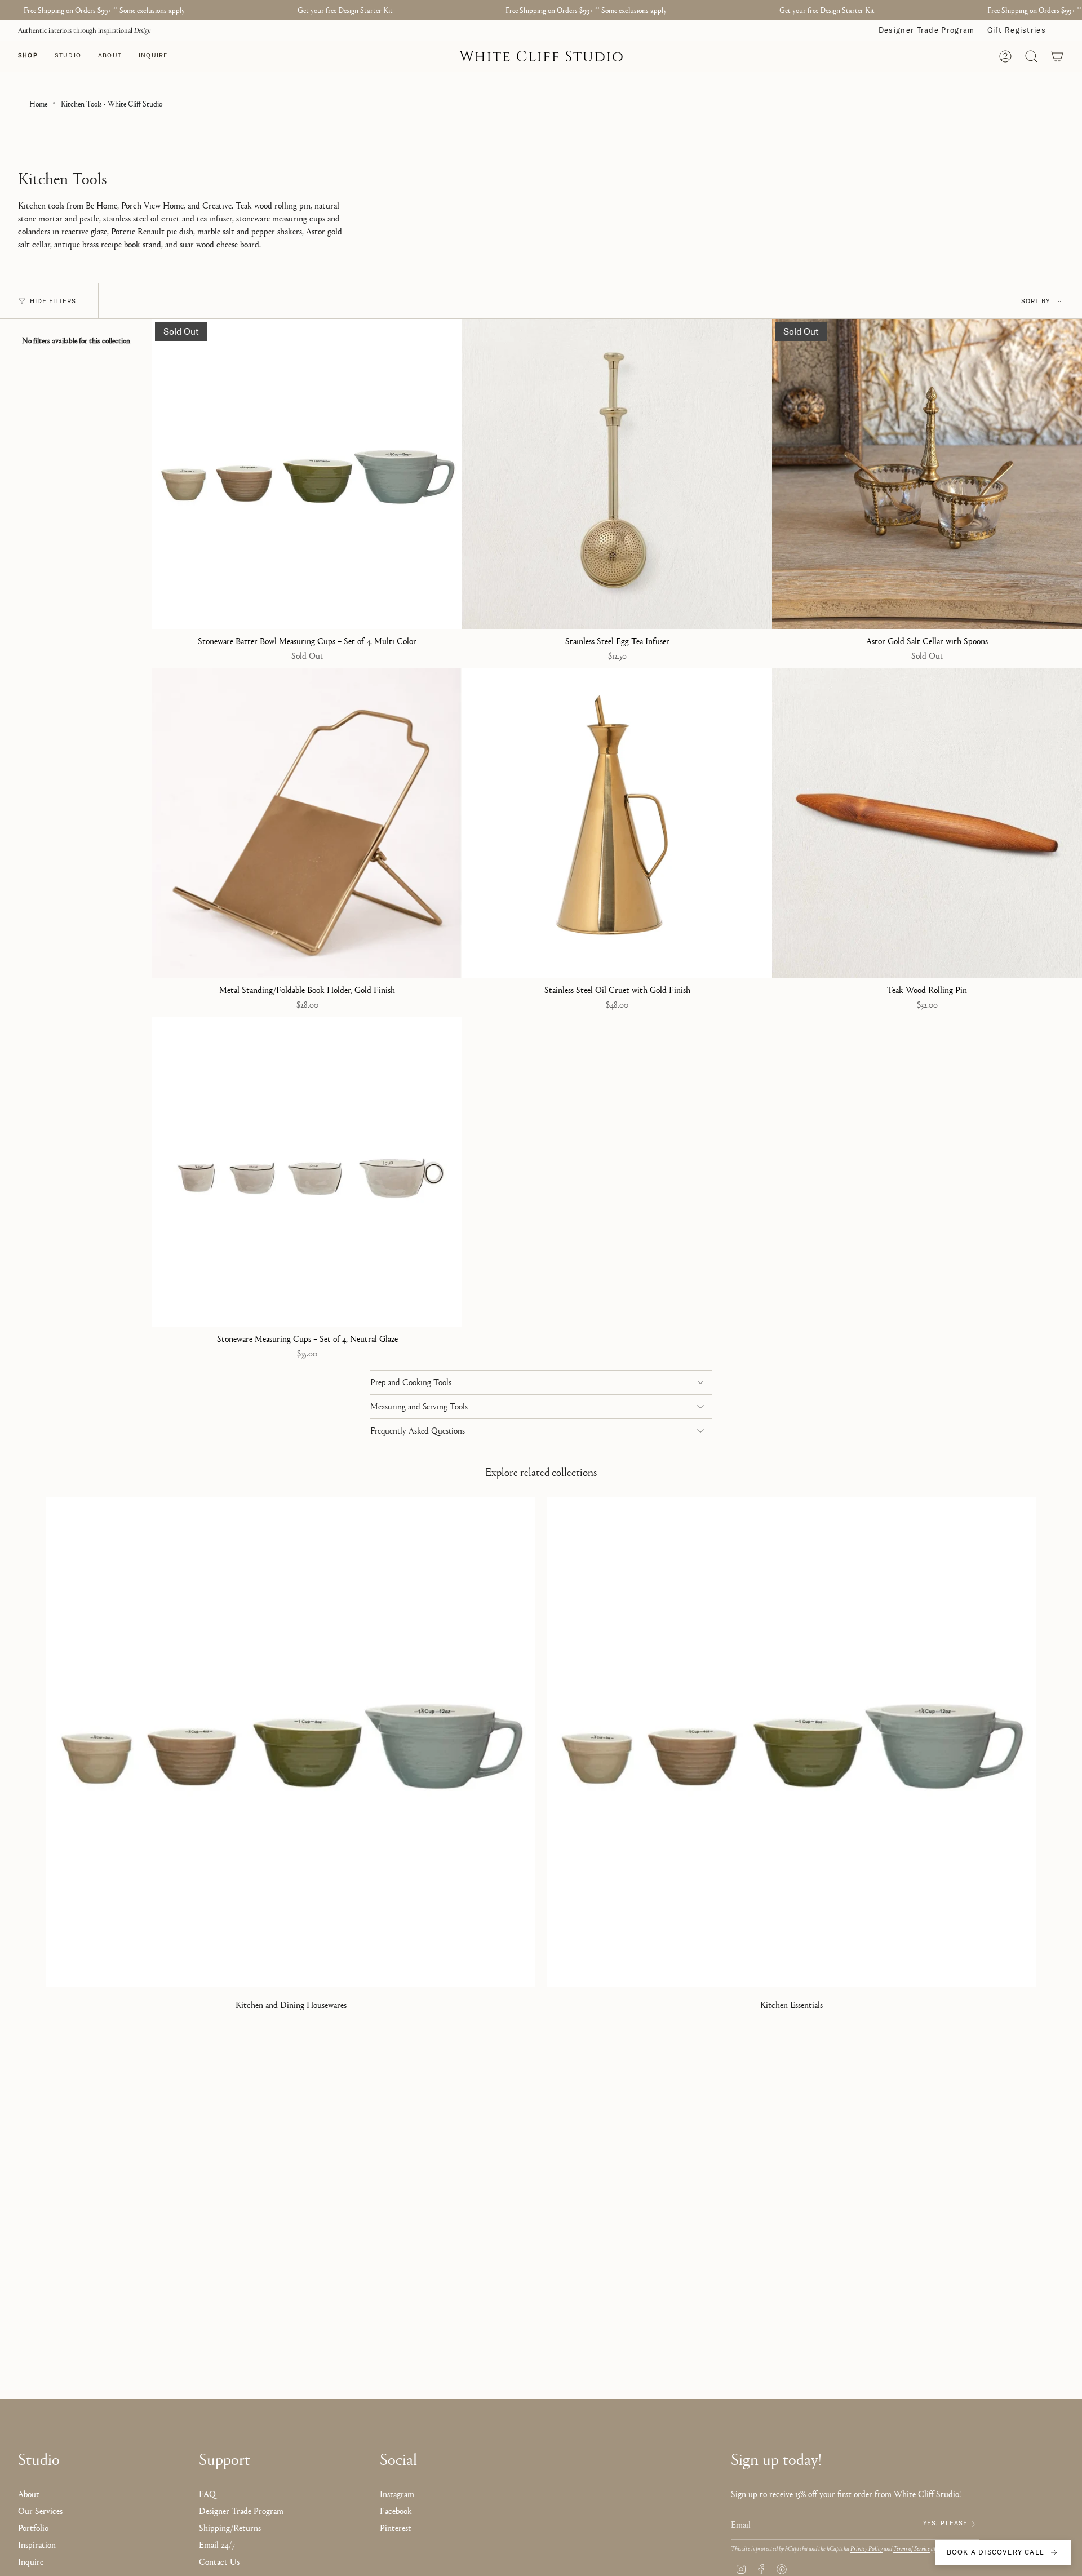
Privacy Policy (866, 2548)
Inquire (31, 2561)
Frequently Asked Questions (418, 1431)
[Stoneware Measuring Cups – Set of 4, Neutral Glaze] (307, 1172)
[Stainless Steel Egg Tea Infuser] (617, 474)
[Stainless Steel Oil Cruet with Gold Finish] (617, 823)
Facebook (396, 2510)
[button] (68, 56)
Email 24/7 (217, 2544)
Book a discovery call (995, 2552)
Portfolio (33, 2527)
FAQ (207, 2493)
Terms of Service (912, 2548)
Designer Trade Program (927, 30)
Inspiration (37, 2544)
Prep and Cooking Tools (411, 1382)
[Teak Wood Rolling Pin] (927, 823)
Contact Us (219, 2561)
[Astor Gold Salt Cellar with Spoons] (927, 474)
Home (38, 103)
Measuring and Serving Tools (419, 1407)
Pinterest (396, 2527)
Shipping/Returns (230, 2527)
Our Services (40, 2510)
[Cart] (1057, 56)
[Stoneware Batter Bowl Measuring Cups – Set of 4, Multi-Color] (307, 474)
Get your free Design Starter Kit (345, 10)
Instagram (397, 2493)
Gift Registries (1017, 30)
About (29, 2493)
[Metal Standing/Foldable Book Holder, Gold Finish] (307, 823)
